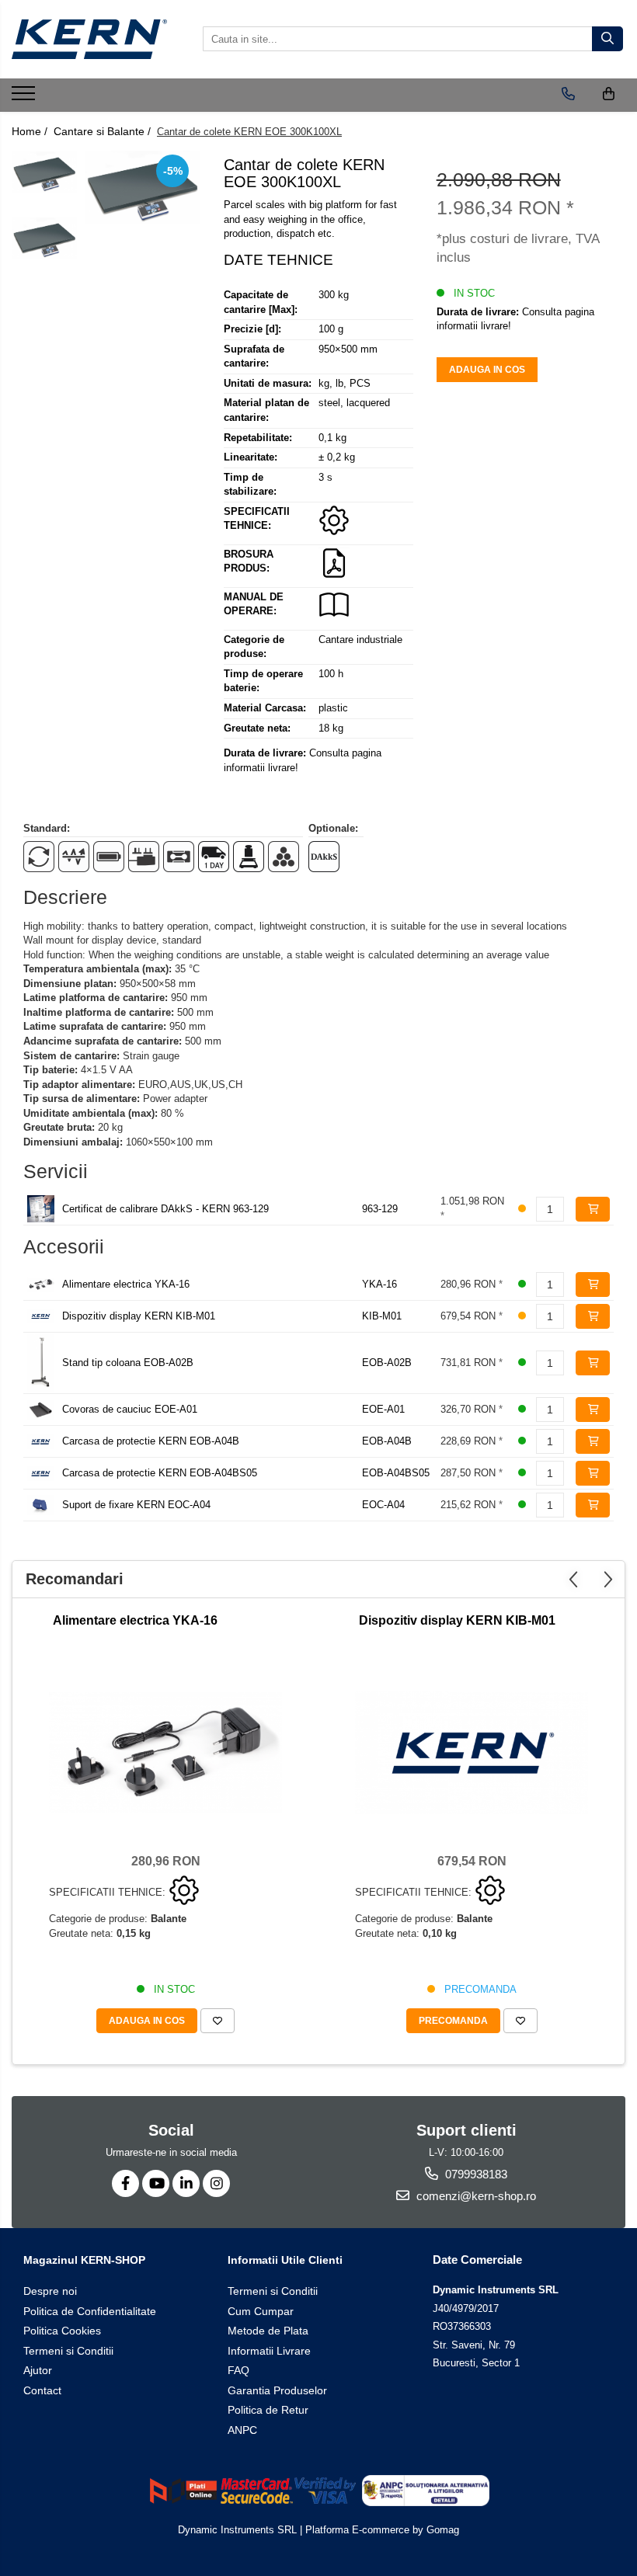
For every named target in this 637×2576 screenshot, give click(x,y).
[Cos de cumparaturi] (609, 94)
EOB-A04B (387, 1441)
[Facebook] (125, 2183)
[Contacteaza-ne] (568, 94)
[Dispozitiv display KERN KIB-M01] (472, 1753)
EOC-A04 (383, 1505)
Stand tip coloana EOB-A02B (128, 1363)
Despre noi (50, 2291)
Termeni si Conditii (68, 2351)
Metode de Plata (268, 2331)
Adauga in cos (487, 370)
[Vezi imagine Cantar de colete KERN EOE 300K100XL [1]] (45, 238)
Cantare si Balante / (104, 131)
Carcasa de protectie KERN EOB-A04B (151, 1441)
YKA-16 (379, 1284)
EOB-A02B (387, 1363)
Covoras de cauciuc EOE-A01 (130, 1409)
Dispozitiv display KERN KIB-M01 (139, 1316)
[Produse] (25, 98)
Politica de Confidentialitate (90, 2311)
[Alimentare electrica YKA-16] (165, 1752)
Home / (31, 131)
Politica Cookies (62, 2331)
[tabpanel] (143, 187)
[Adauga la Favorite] (218, 2021)
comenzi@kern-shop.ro (475, 2196)
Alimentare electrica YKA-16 (126, 1284)
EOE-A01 (383, 1409)
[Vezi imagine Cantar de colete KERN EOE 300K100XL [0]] (45, 172)
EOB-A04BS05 (396, 1473)
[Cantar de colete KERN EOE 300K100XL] (143, 187)
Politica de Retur (268, 2410)
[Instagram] (216, 2183)
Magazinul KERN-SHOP (84, 2260)
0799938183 (475, 2174)
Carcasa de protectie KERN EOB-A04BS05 (160, 1473)
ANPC (242, 2430)
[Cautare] (607, 39)
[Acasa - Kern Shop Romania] (89, 39)
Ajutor (38, 2370)
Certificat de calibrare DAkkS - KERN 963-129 (165, 1209)
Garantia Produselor (277, 2390)
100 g (331, 329)
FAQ (238, 2370)
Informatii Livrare (269, 2351)
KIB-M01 (382, 1316)
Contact (42, 2390)
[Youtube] (156, 2183)
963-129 (380, 1209)
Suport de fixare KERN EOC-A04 (136, 1505)
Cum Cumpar (261, 2311)
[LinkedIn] (186, 2183)
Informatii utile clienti (285, 2260)
